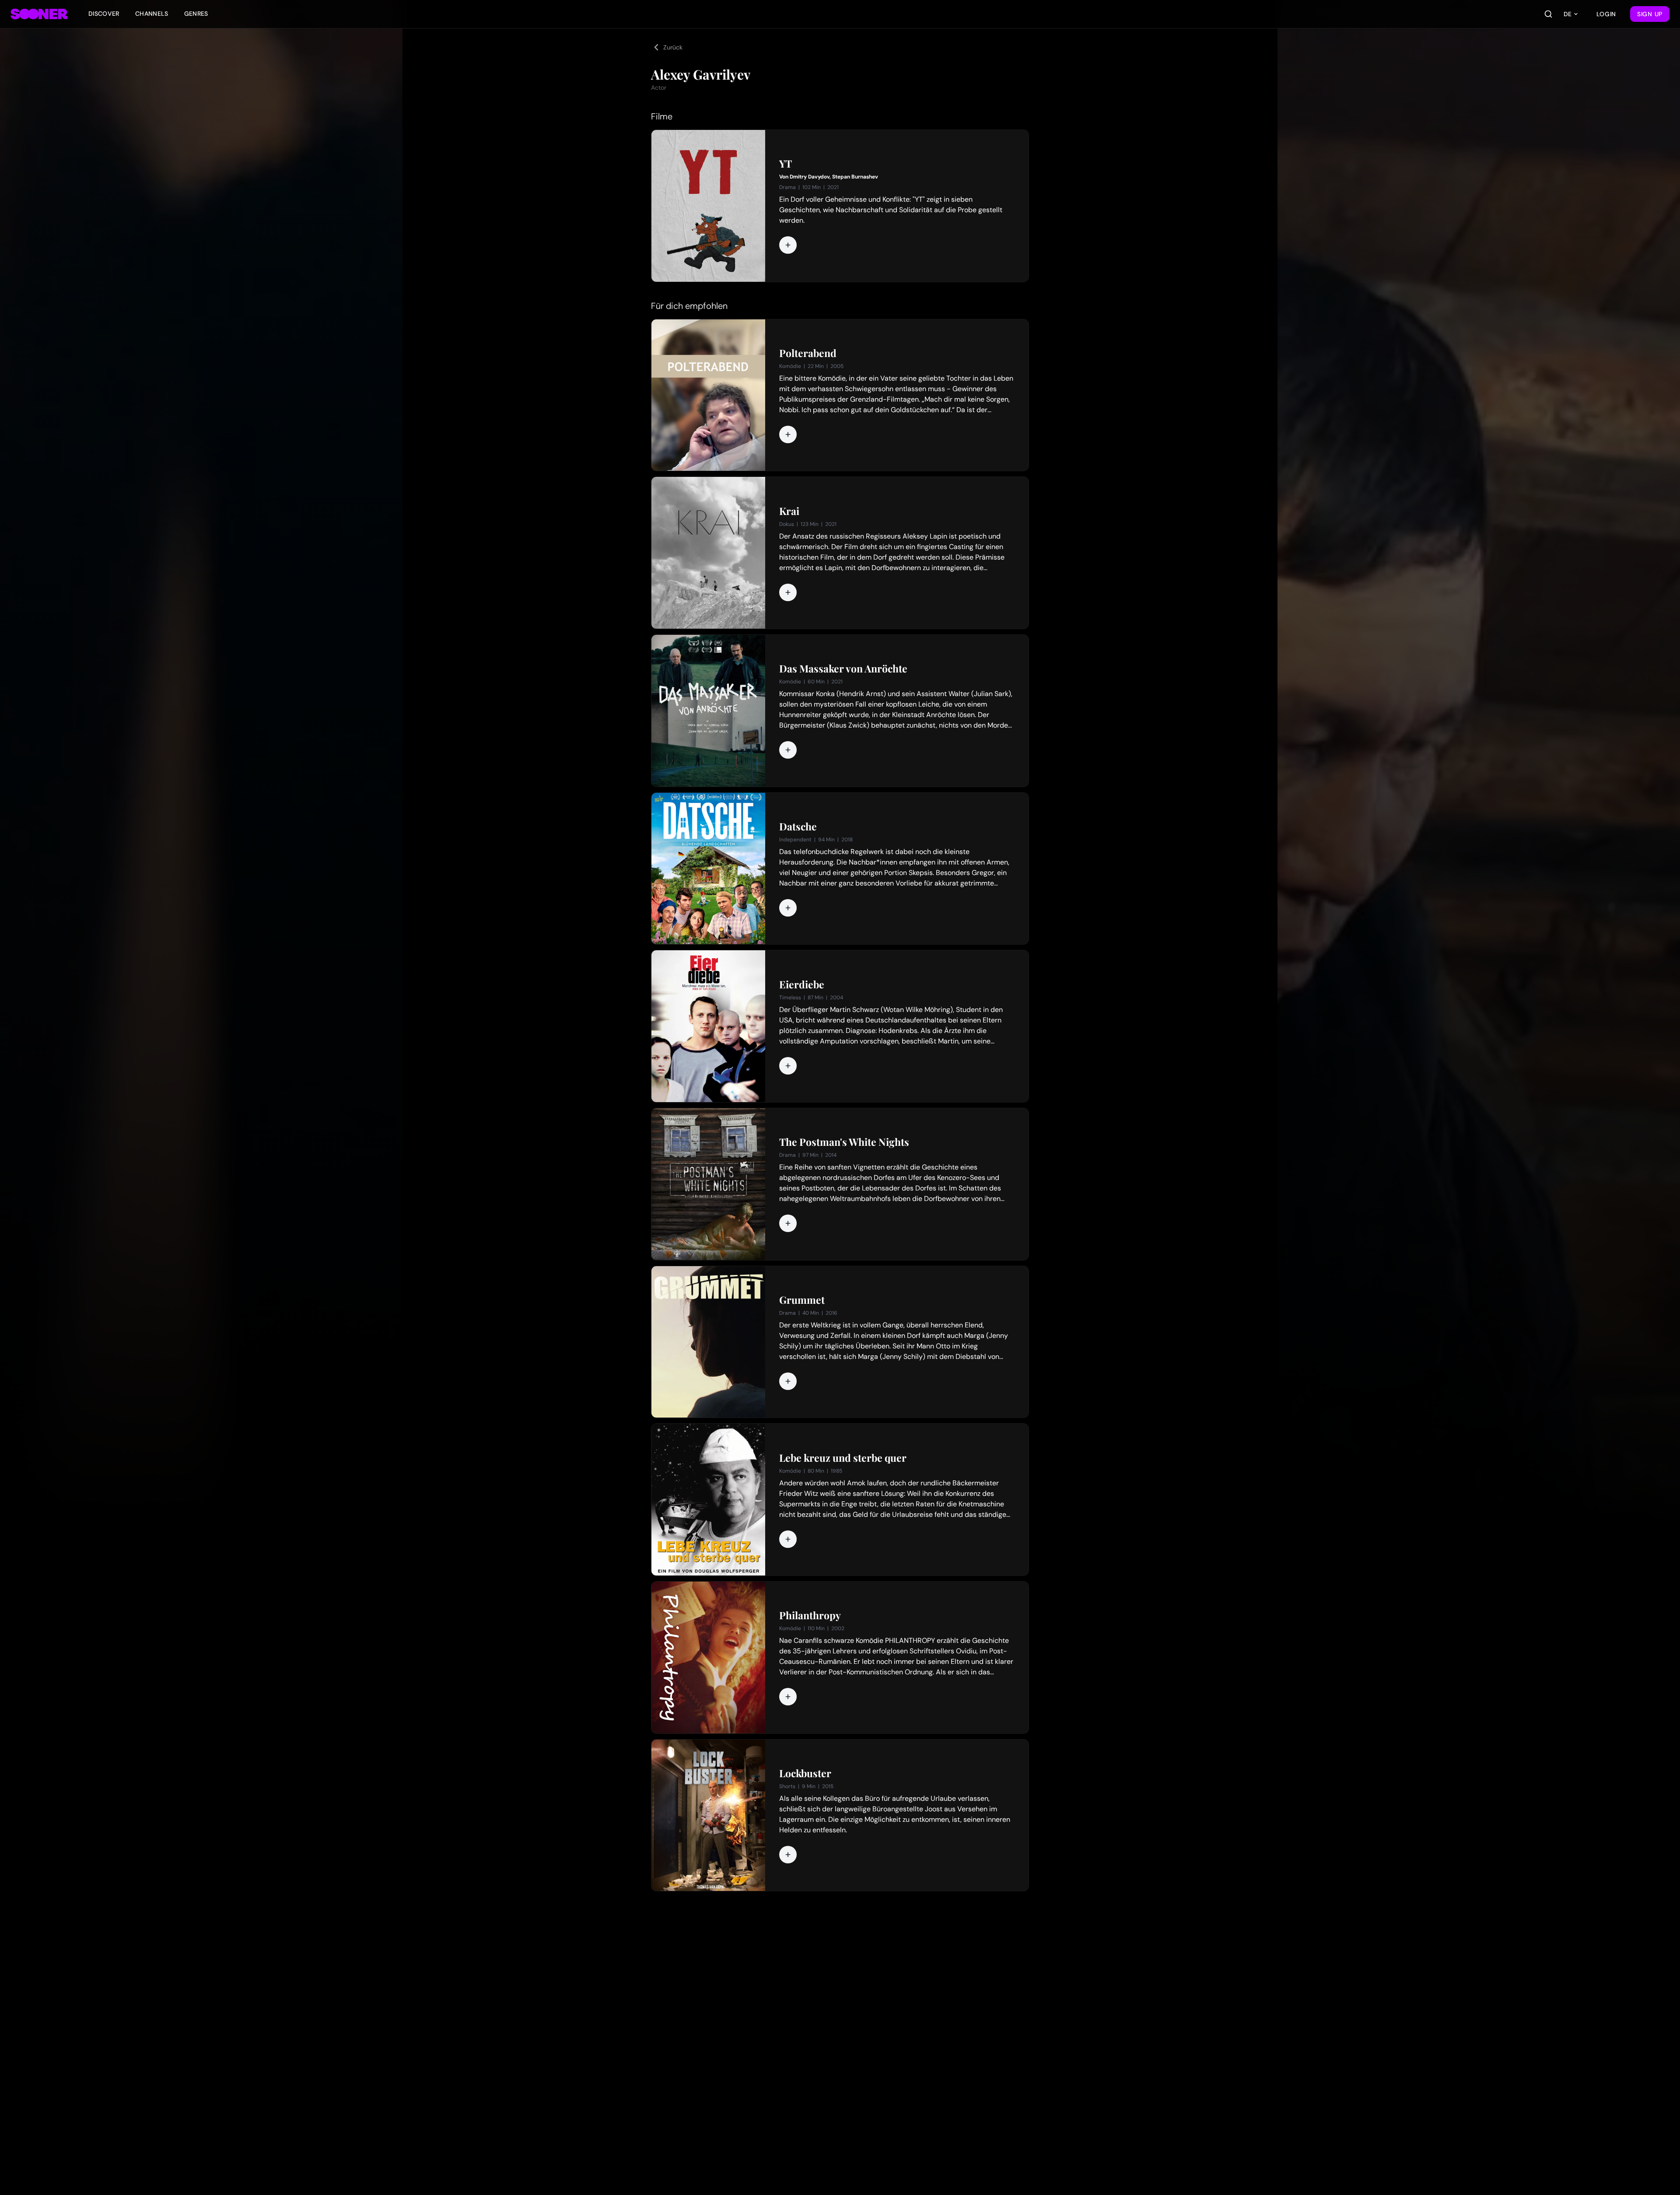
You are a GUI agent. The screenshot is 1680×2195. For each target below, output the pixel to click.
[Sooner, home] (39, 14)
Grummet (802, 1300)
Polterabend (808, 353)
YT (786, 164)
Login (1606, 14)
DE (1568, 14)
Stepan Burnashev (855, 177)
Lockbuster (805, 1773)
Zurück (673, 47)
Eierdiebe (802, 984)
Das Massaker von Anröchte (843, 669)
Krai (789, 511)
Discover (104, 14)
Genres (196, 14)
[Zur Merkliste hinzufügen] (788, 245)
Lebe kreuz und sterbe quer (843, 1458)
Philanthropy (810, 1615)
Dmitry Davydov (810, 177)
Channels (152, 14)
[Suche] (1548, 14)
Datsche (798, 826)
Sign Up (1650, 14)
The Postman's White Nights (844, 1142)
